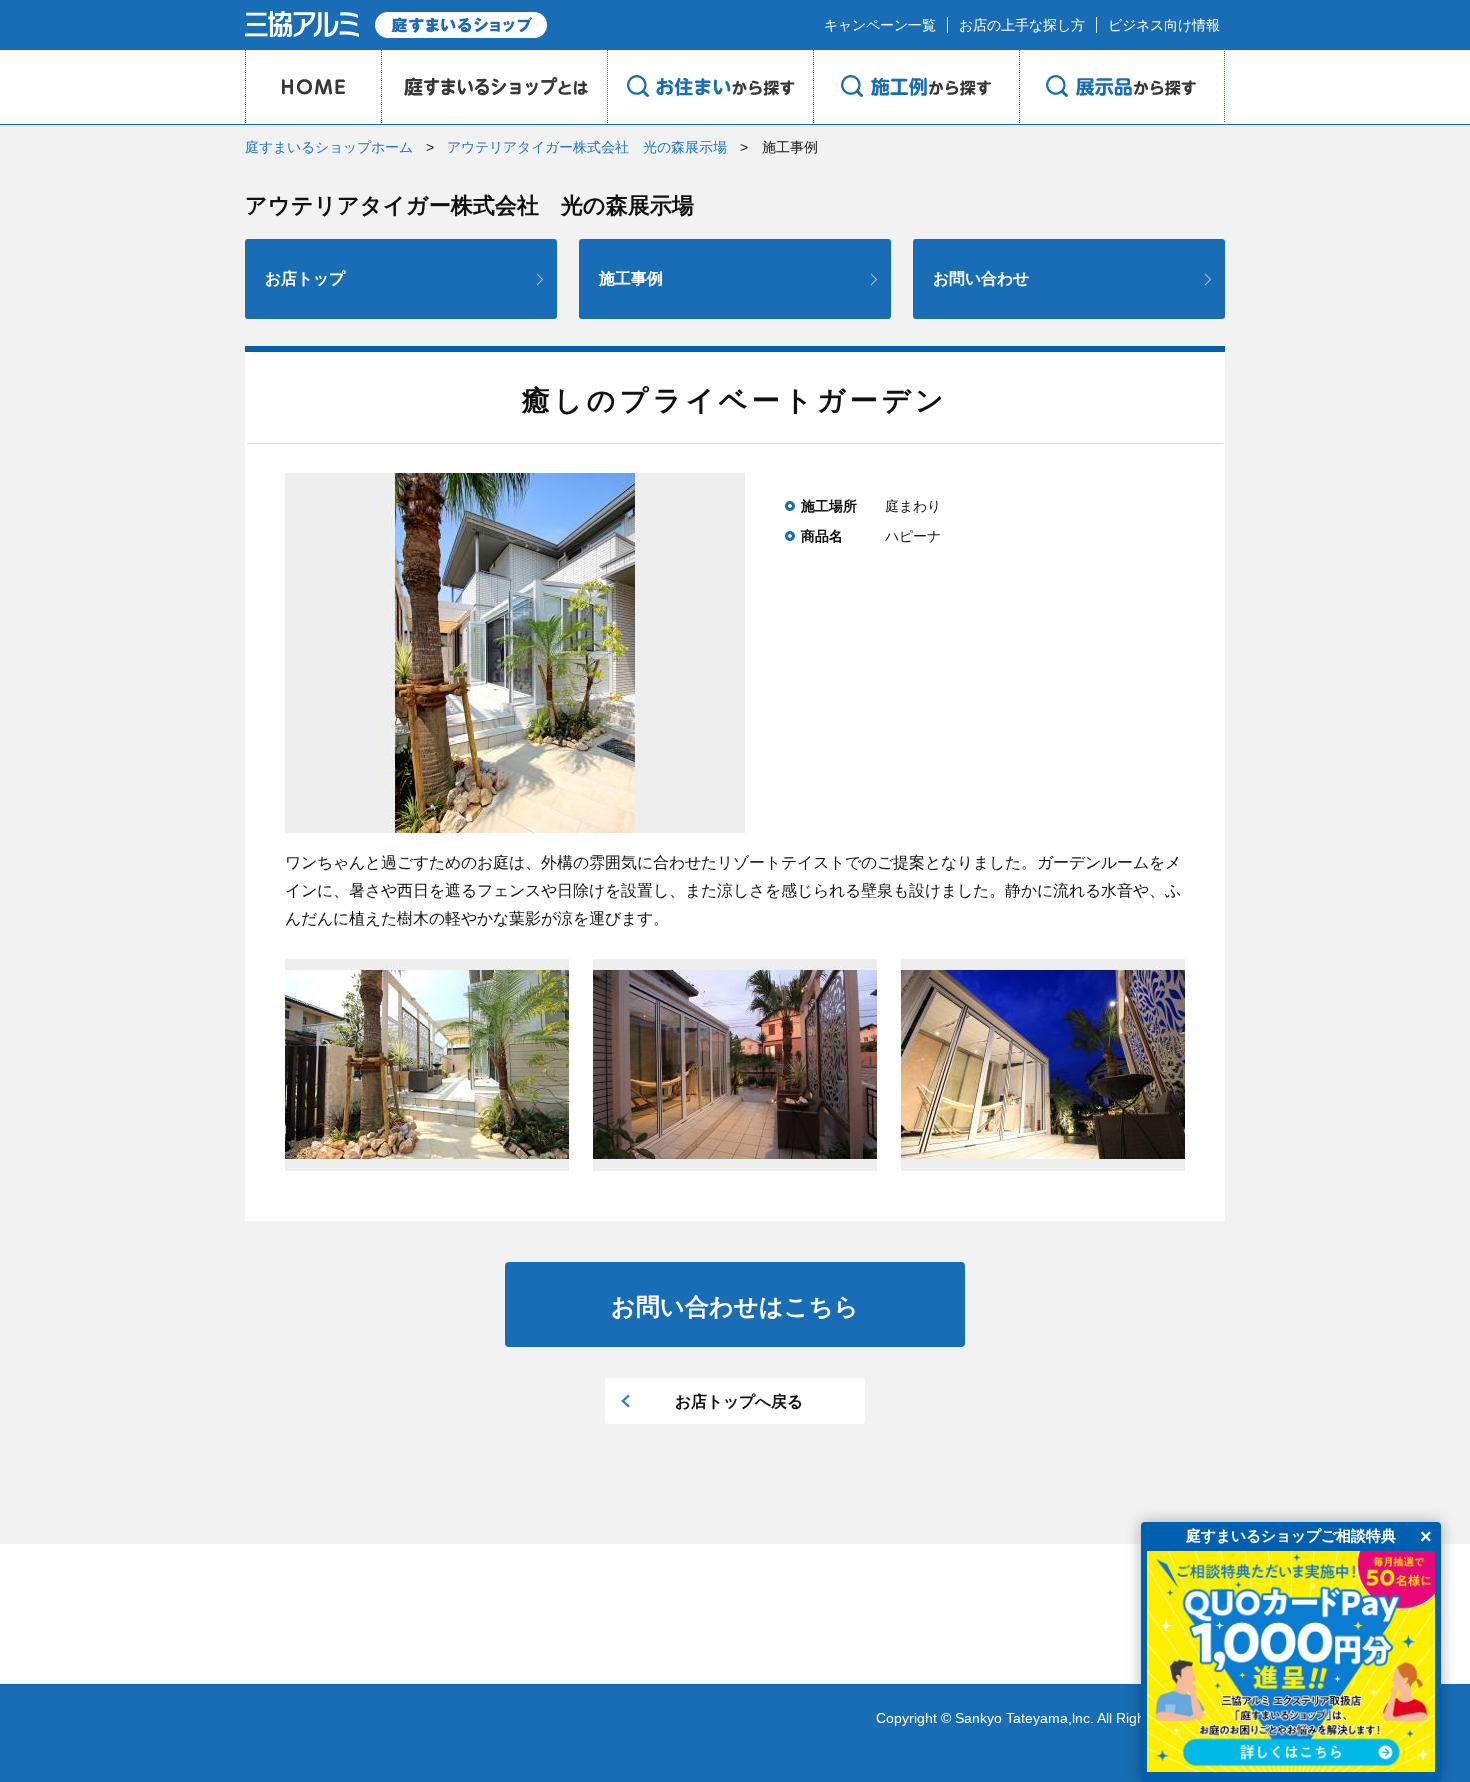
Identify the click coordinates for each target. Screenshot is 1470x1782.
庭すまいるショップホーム (329, 147)
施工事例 (631, 278)
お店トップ (305, 278)
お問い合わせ (981, 278)
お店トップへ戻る (739, 1401)
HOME (313, 87)
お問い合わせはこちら (735, 1306)
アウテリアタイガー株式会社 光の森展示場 (587, 147)
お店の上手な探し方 (1022, 25)
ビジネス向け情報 (1164, 25)
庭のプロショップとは (494, 87)
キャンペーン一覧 (880, 25)
